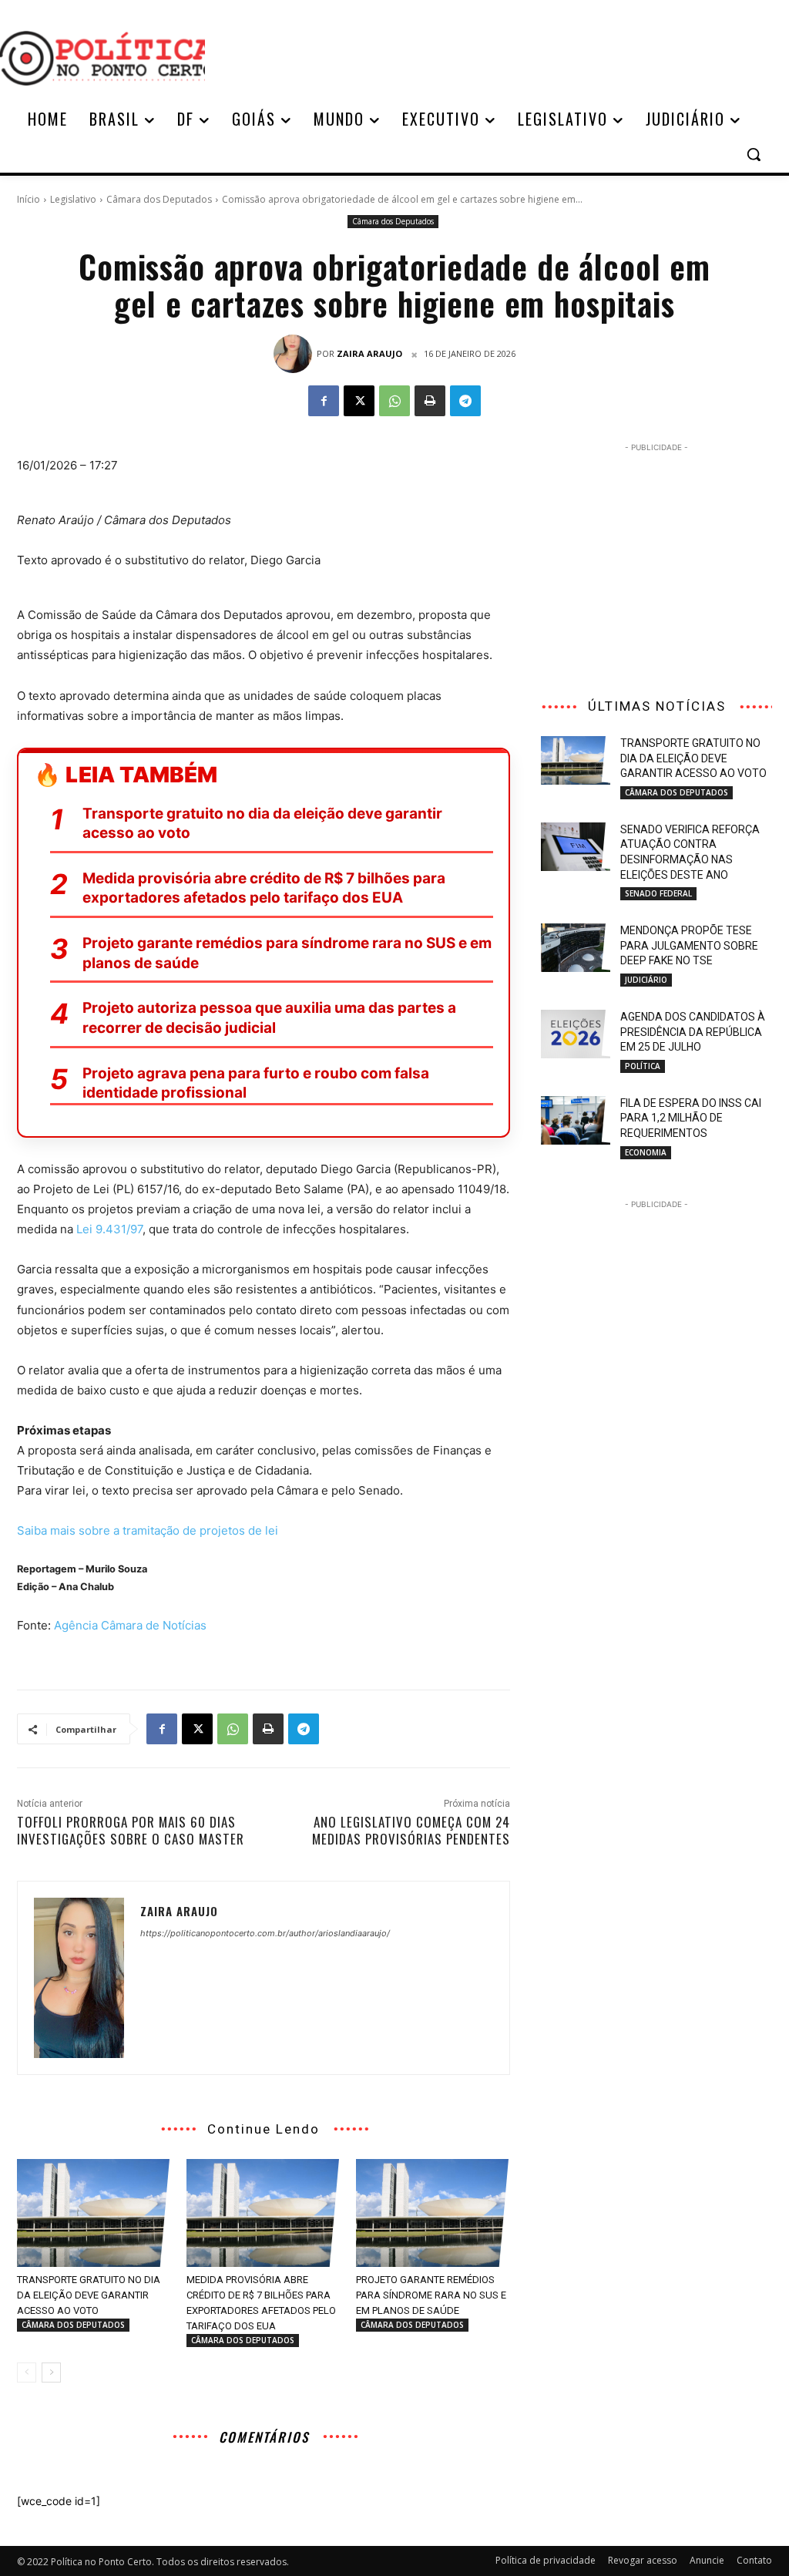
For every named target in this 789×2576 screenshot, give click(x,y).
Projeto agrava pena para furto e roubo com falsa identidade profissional (256, 1083)
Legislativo (73, 199)
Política (643, 1066)
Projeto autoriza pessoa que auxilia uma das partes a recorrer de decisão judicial (269, 1018)
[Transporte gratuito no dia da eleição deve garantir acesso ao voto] (94, 2213)
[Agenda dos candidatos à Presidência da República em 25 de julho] (576, 1034)
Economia (646, 1152)
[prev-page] (27, 2373)
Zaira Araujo (369, 353)
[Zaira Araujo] (295, 354)
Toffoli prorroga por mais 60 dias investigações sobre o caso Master (131, 1830)
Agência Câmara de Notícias (130, 1625)
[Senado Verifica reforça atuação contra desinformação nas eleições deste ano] (576, 847)
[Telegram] (465, 401)
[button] (754, 154)
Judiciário (646, 980)
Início (29, 199)
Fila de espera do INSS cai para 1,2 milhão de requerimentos (691, 1118)
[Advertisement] (485, 56)
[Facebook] (324, 401)
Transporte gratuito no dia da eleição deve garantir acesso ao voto (262, 824)
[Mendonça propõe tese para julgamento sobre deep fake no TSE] (576, 948)
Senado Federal (658, 893)
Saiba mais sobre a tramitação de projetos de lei (148, 1530)
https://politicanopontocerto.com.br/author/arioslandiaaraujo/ (265, 1933)
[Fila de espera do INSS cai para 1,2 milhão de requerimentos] (576, 1120)
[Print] (430, 401)
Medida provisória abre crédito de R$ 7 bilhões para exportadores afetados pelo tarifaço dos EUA (264, 888)
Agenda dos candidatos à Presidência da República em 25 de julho (693, 1032)
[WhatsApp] (394, 401)
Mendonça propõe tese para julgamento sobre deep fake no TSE (689, 945)
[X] (359, 401)
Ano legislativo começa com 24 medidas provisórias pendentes (411, 1830)
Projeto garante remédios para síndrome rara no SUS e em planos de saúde (287, 953)
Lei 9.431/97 (109, 1229)
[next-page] (51, 2373)
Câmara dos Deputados (159, 199)
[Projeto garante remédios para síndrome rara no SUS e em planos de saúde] (433, 2213)
